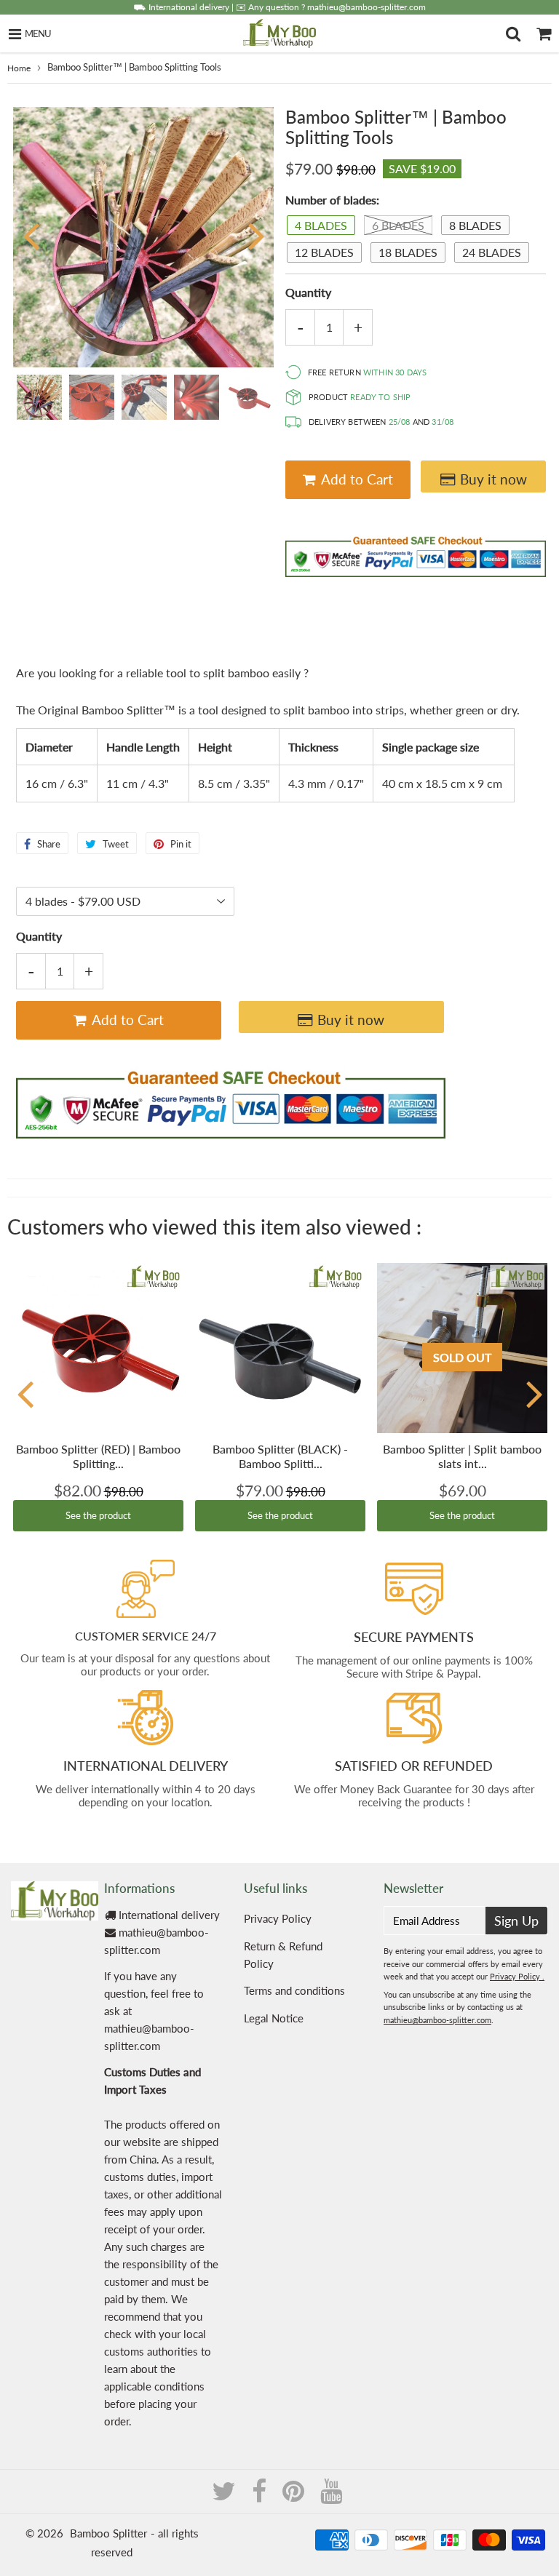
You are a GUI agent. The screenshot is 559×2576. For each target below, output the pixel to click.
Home (19, 68)
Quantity (308, 292)
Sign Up (516, 1921)
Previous (31, 235)
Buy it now (493, 479)
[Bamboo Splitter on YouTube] (331, 2496)
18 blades (408, 252)
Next (256, 235)
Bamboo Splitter (108, 2533)
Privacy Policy (278, 1918)
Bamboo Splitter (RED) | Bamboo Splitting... (98, 1456)
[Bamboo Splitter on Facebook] (261, 2496)
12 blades (324, 252)
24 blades (492, 252)
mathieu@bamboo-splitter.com (437, 2020)
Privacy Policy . (517, 1976)
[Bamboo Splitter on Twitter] (225, 2496)
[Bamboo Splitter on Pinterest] (295, 2496)
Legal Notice (274, 2018)
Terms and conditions (294, 1990)
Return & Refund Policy (283, 1955)
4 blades (321, 225)
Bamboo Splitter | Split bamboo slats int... (462, 1456)
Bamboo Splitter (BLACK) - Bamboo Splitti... (280, 1456)
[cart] (544, 33)
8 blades (475, 225)
